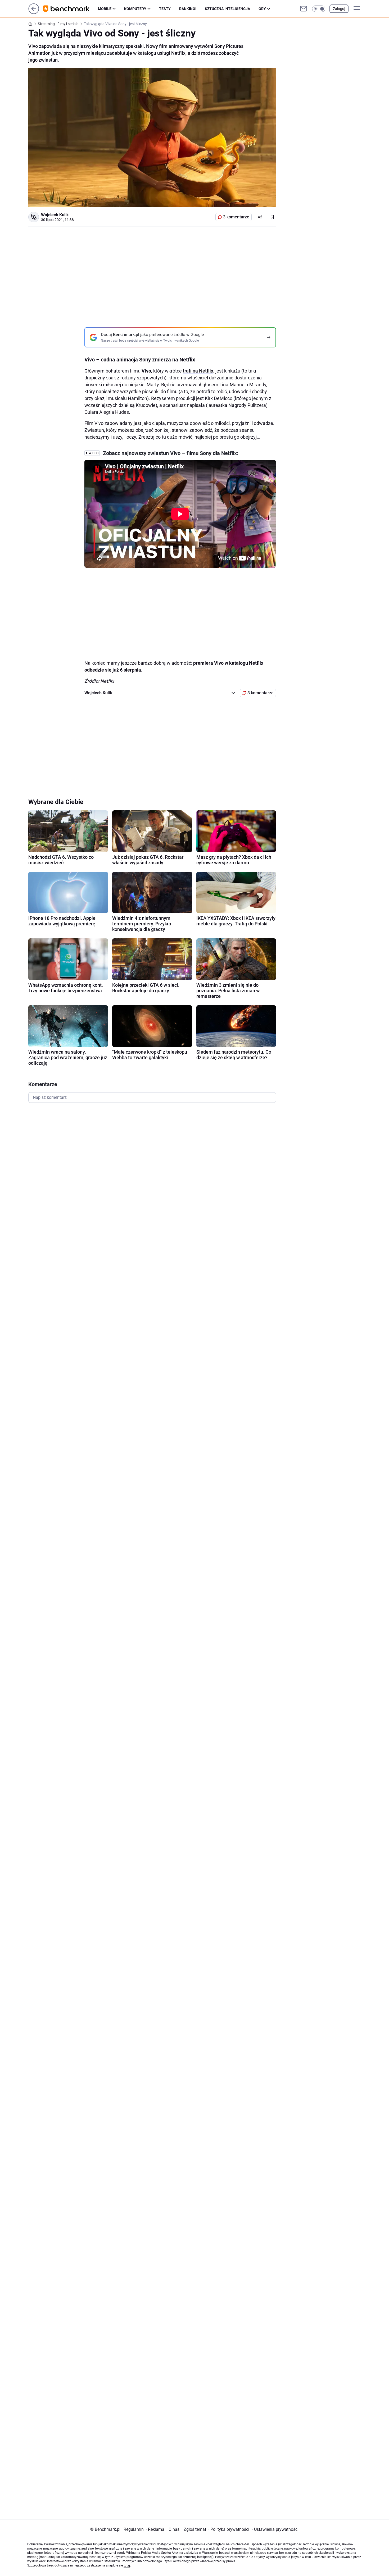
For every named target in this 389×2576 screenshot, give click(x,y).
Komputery (135, 9)
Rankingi (188, 9)
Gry (262, 9)
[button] (319, 9)
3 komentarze (236, 217)
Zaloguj (339, 9)
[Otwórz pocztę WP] (304, 9)
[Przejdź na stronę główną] (34, 13)
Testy (165, 9)
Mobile (105, 9)
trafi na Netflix (198, 371)
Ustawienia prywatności (275, 2529)
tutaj (127, 2565)
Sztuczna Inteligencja (227, 9)
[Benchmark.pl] (71, 9)
